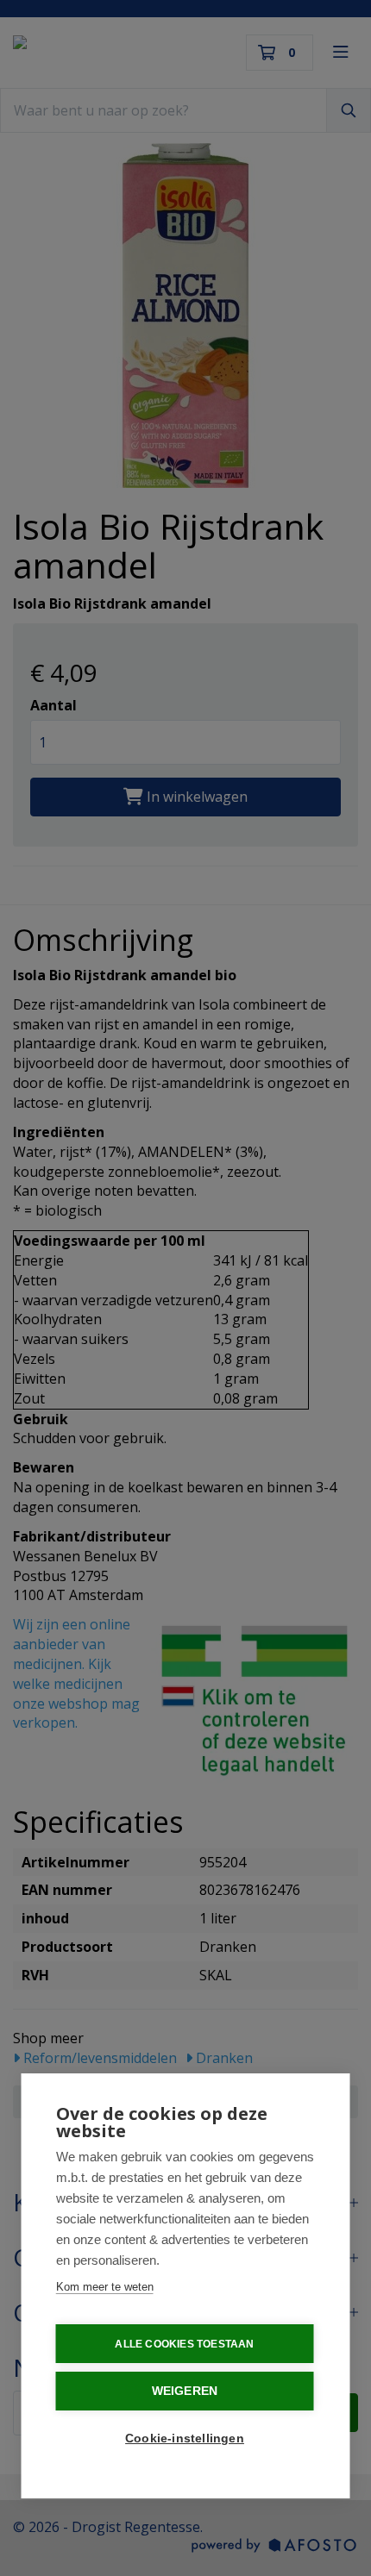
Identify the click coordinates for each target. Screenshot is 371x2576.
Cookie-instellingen (185, 2438)
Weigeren (185, 2391)
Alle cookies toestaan (184, 2344)
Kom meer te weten (105, 2287)
